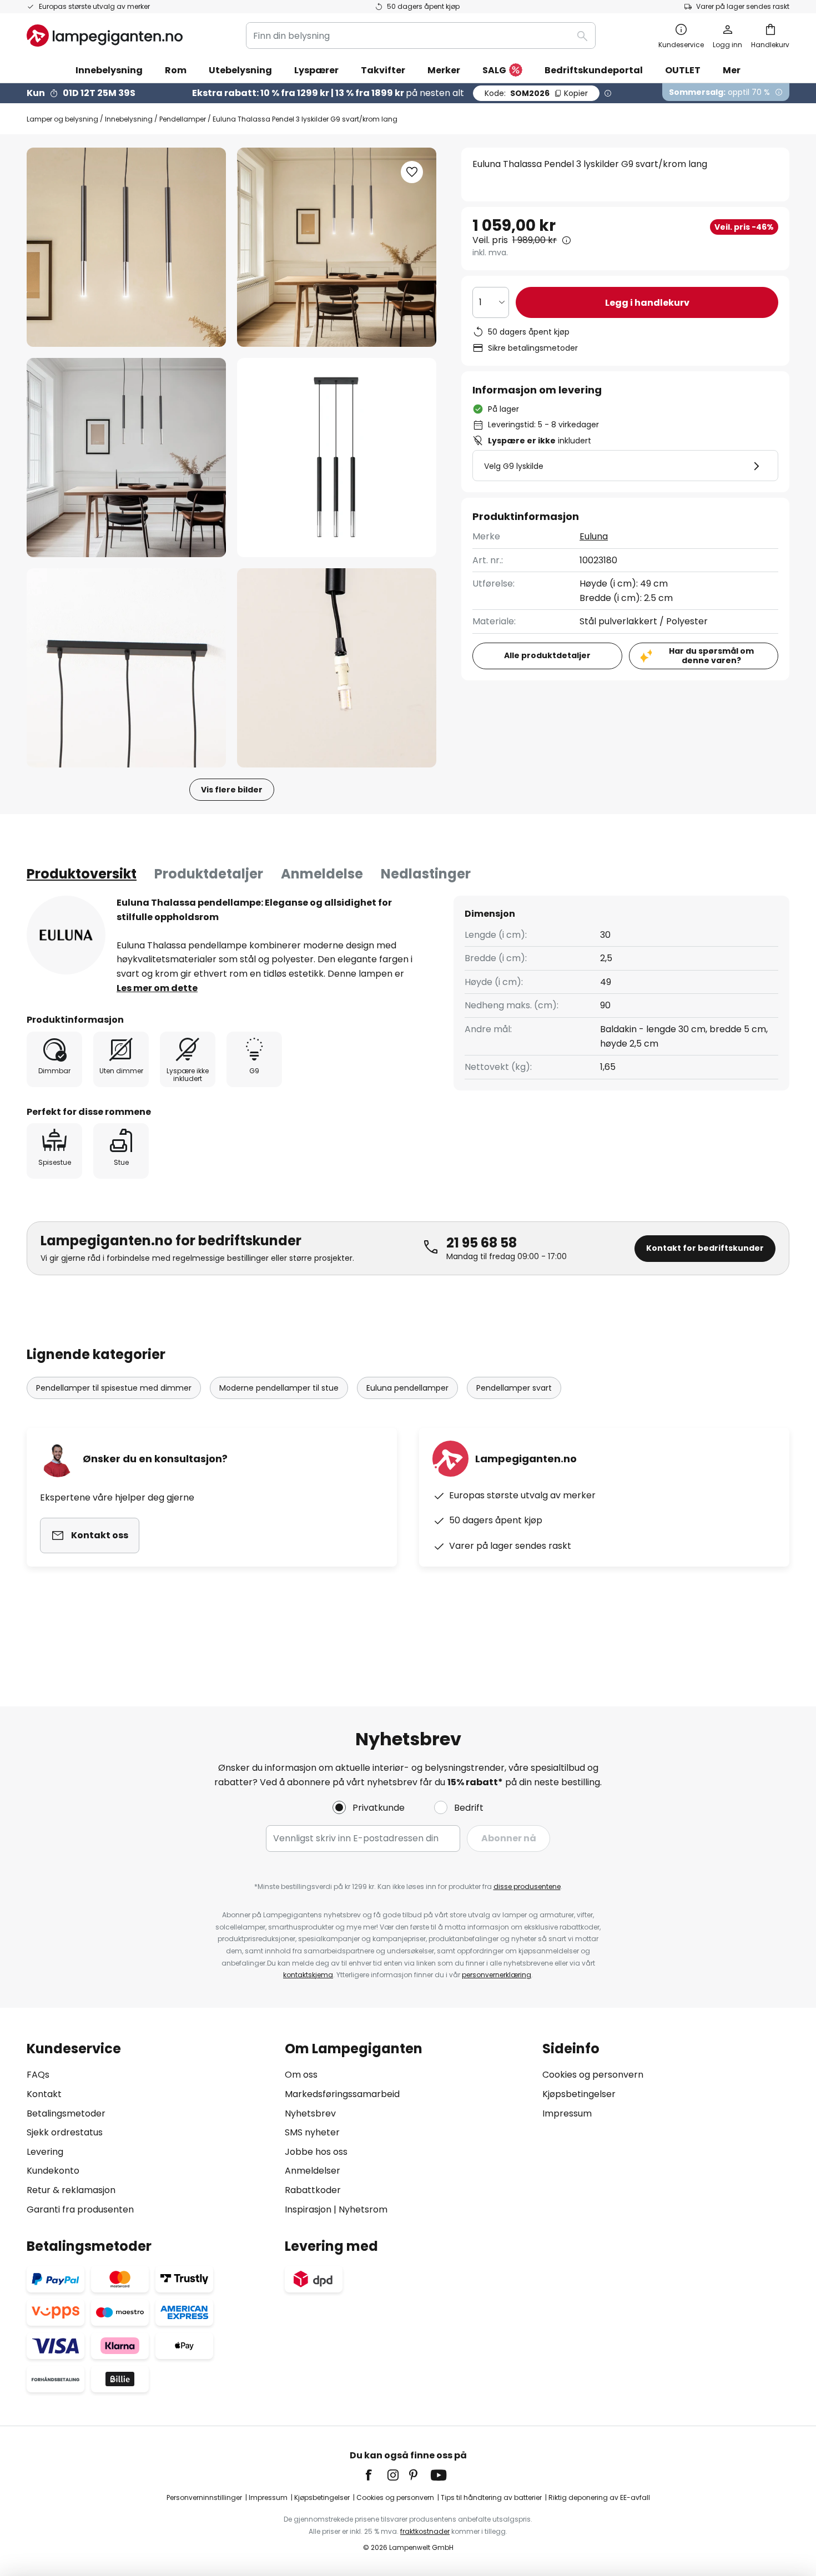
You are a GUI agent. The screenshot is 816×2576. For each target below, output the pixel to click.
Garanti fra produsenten (80, 2209)
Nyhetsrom (363, 2209)
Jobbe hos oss (316, 2152)
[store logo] (105, 36)
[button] (126, 458)
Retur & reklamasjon (71, 2190)
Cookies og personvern (593, 2075)
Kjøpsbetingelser (579, 2094)
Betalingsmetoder (66, 2113)
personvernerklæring (497, 1975)
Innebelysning (129, 119)
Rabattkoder (313, 2190)
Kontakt (44, 2094)
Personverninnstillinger (204, 2497)
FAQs (38, 2075)
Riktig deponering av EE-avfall (599, 2497)
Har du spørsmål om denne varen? (711, 656)
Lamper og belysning (62, 119)
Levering (45, 2152)
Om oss (301, 2075)
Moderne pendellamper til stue (279, 1388)
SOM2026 (536, 93)
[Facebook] (376, 2475)
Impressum (567, 2113)
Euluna (594, 536)
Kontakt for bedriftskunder (705, 1248)
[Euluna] (66, 935)
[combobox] (421, 36)
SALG (494, 70)
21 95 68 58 (482, 1243)
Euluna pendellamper (407, 1388)
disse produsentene (527, 1886)
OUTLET (683, 70)
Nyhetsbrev (310, 2113)
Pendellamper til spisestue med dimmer (114, 1388)
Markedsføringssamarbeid (342, 2094)
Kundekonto (53, 2171)
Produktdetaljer (209, 874)
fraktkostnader (425, 2531)
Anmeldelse (322, 874)
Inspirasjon (308, 2209)
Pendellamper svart (514, 1388)
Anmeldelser (313, 2171)
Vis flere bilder (232, 790)
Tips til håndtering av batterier (491, 2497)
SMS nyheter (312, 2132)
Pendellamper (183, 119)
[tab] (82, 874)
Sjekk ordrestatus (65, 2132)
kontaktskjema (308, 1975)
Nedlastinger (426, 874)
